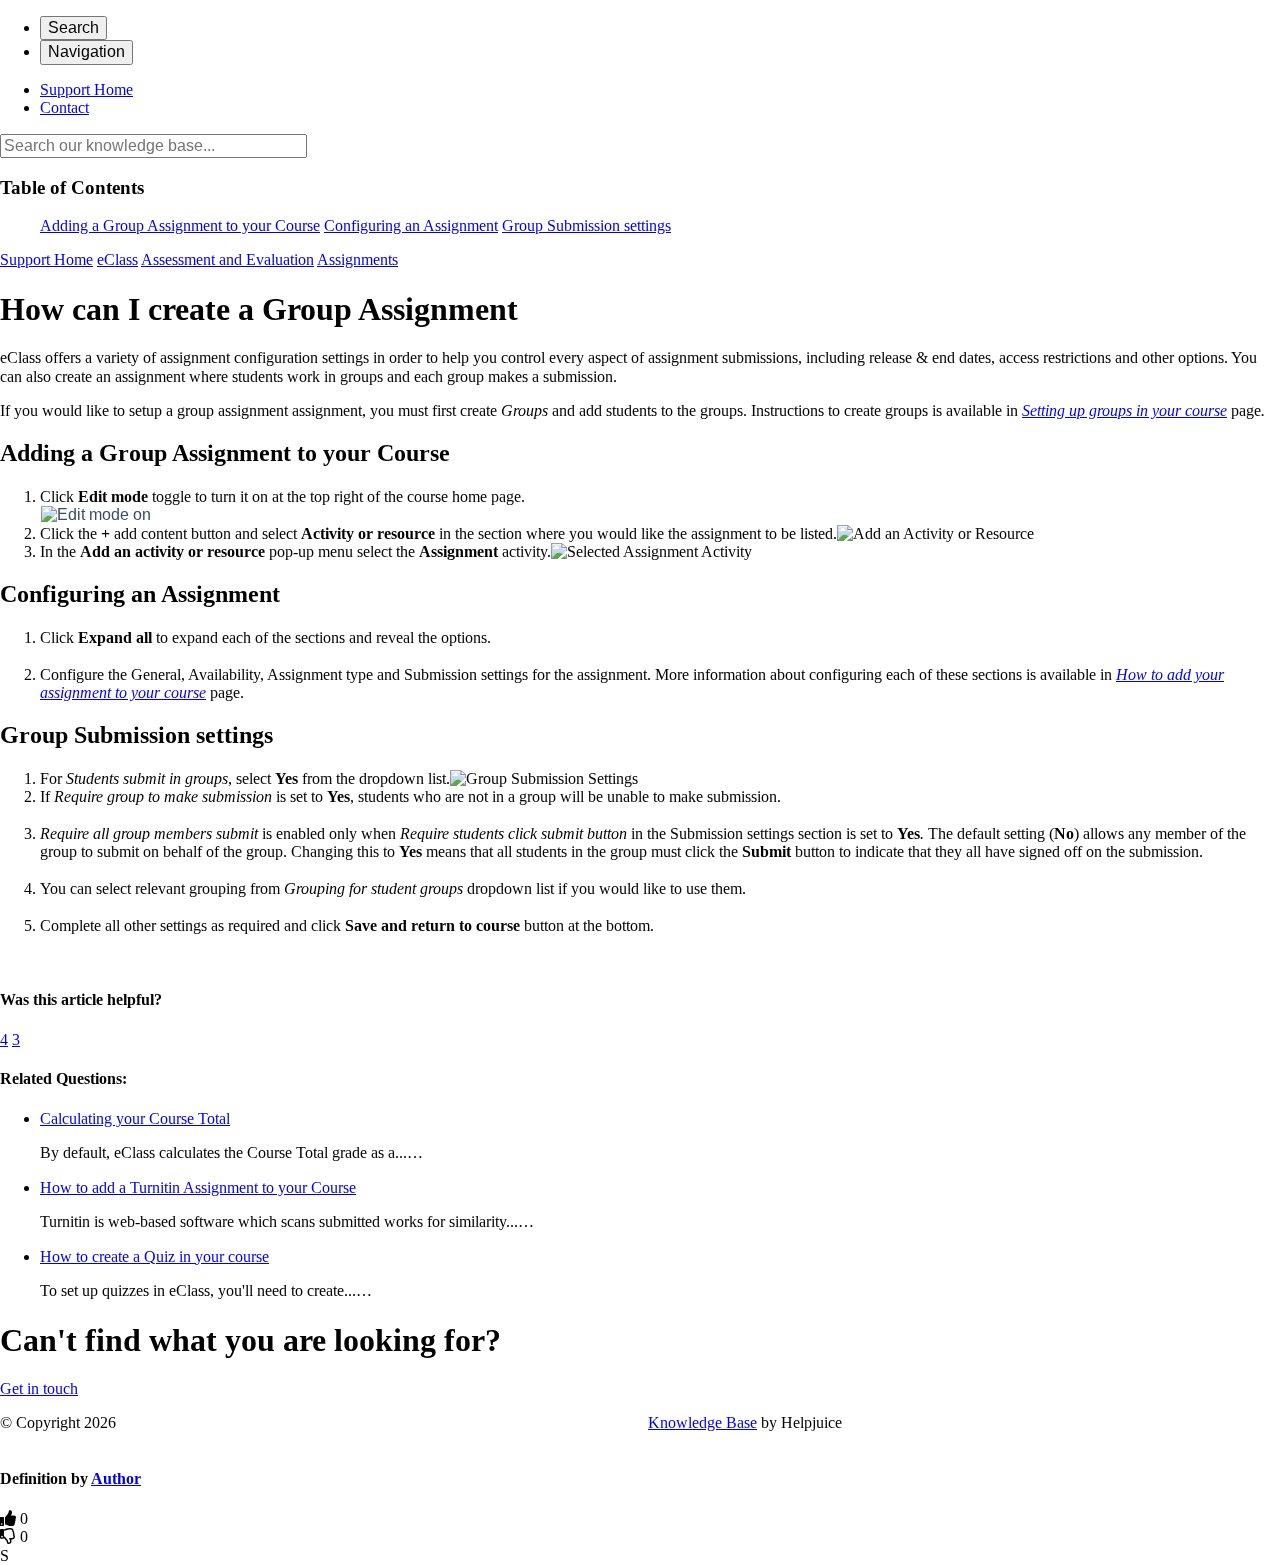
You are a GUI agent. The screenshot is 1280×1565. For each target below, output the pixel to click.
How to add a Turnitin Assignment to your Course (198, 1187)
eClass (117, 259)
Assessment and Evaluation (227, 259)
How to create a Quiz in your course (154, 1256)
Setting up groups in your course (1124, 410)
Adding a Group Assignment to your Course (180, 225)
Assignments (357, 259)
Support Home (86, 89)
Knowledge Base (702, 1422)
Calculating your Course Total (135, 1118)
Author (116, 1478)
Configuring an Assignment (411, 225)
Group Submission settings (586, 225)
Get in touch (39, 1388)
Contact (64, 107)
